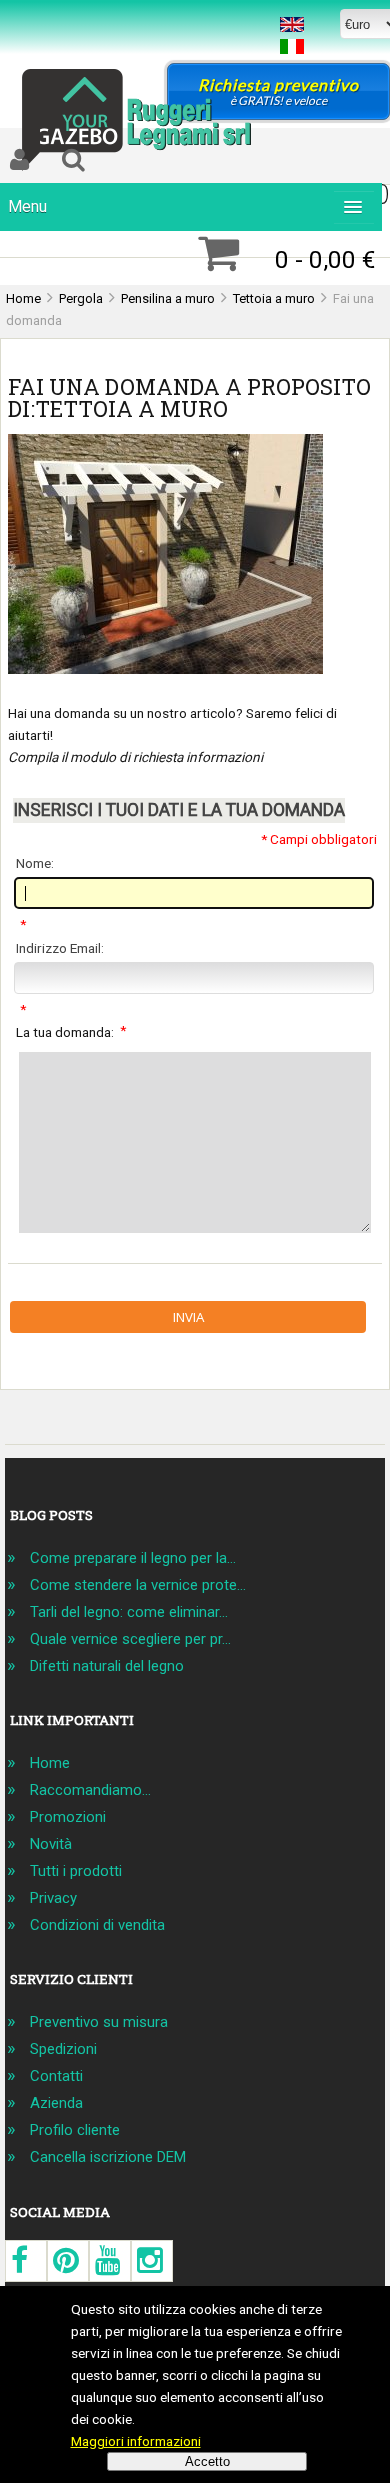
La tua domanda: (71, 1030)
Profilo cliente (75, 2130)
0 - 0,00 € (325, 259)
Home (50, 1763)
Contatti (56, 2076)
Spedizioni (63, 2049)
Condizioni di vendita (97, 1925)
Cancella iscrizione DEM (108, 2157)
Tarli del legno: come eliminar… (129, 1612)
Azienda (56, 2103)
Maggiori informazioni (136, 2441)
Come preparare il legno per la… (133, 1558)
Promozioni (68, 1817)
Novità (51, 1844)
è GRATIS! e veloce (278, 91)
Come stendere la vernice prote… (138, 1585)
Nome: (35, 863)
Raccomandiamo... (90, 1790)
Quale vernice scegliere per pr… (130, 1639)
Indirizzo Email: (60, 948)
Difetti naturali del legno (107, 1666)
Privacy (53, 1898)
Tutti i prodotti (76, 1871)
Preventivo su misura (99, 2022)
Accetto (207, 2461)
